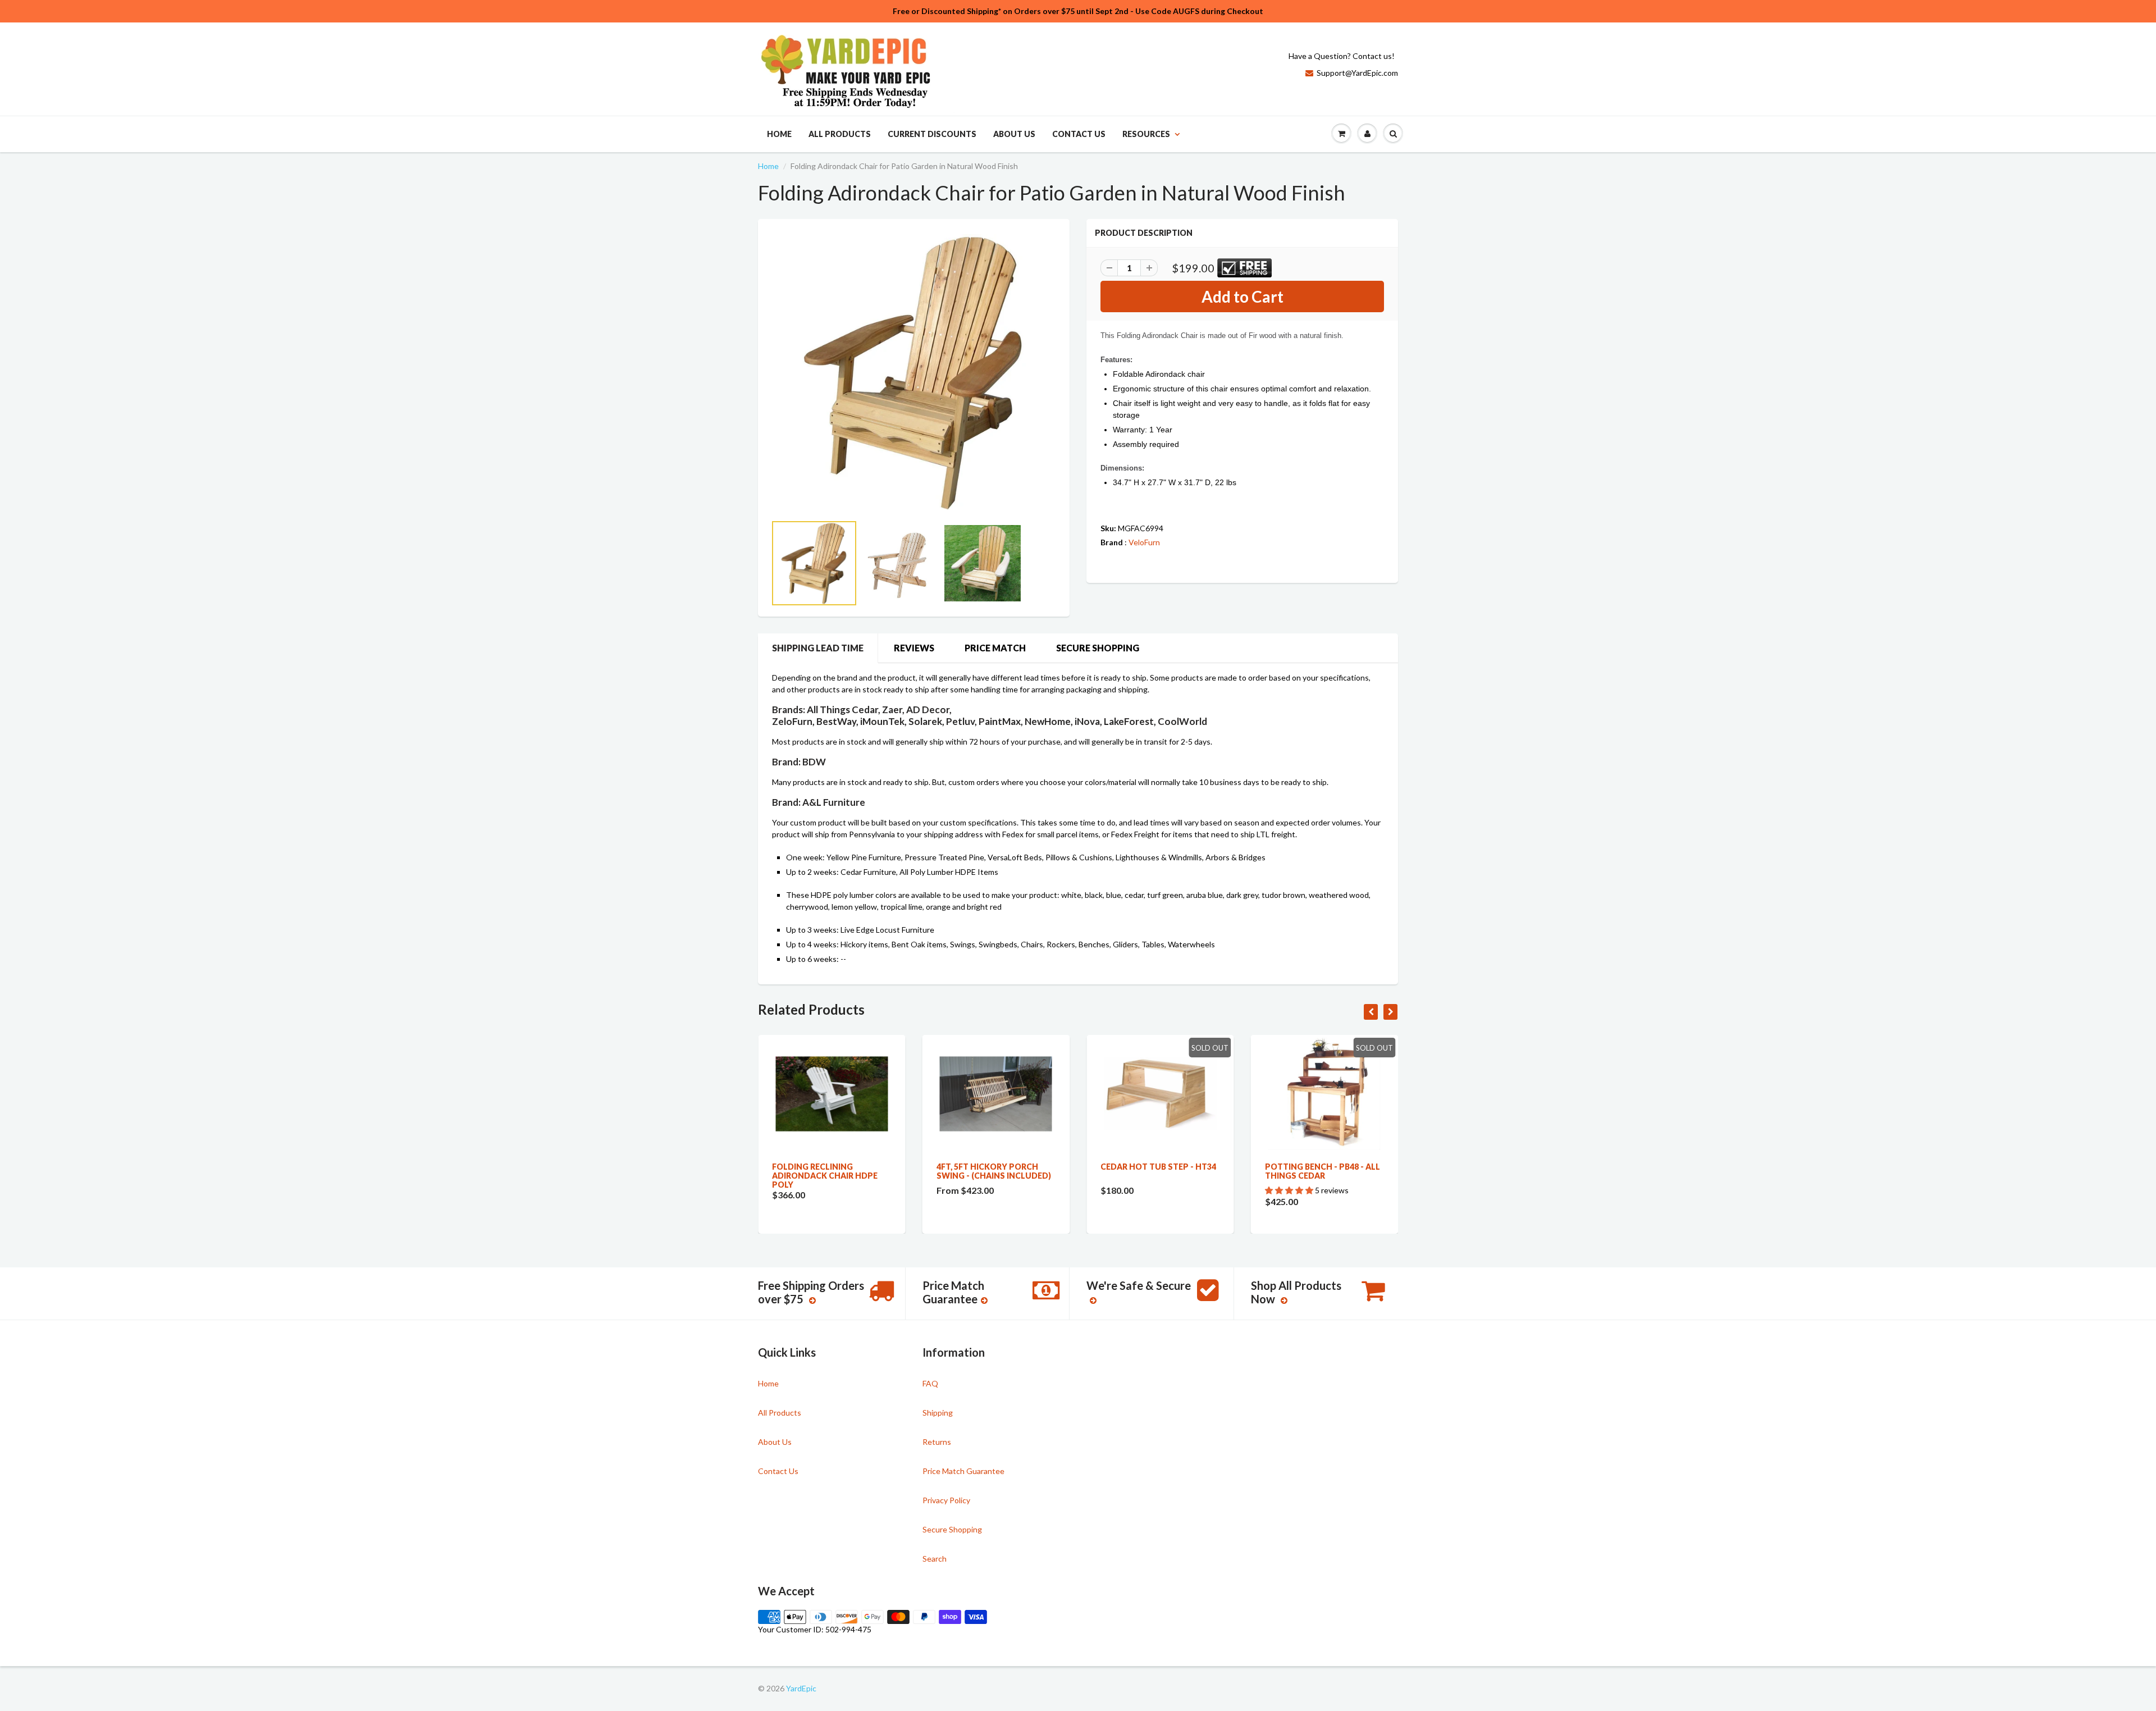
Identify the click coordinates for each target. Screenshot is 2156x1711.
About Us (1014, 134)
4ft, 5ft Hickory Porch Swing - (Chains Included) (994, 1171)
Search (935, 1559)
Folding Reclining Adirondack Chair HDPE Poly (825, 1176)
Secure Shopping (1098, 648)
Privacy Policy (946, 1500)
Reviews (914, 648)
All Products (840, 134)
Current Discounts (932, 134)
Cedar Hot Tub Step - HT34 (1158, 1167)
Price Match (995, 648)
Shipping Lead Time (818, 648)
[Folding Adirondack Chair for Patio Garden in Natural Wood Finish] (914, 372)
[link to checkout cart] (1341, 134)
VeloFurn (1144, 542)
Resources (1146, 134)
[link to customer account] (1367, 134)
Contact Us (1079, 134)
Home (779, 134)
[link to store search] (1393, 134)
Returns (937, 1442)
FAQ (930, 1383)
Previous (731, 577)
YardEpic (801, 1688)
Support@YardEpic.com (1357, 73)
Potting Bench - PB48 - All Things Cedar (1323, 1171)
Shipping (938, 1413)
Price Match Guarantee (963, 1471)
